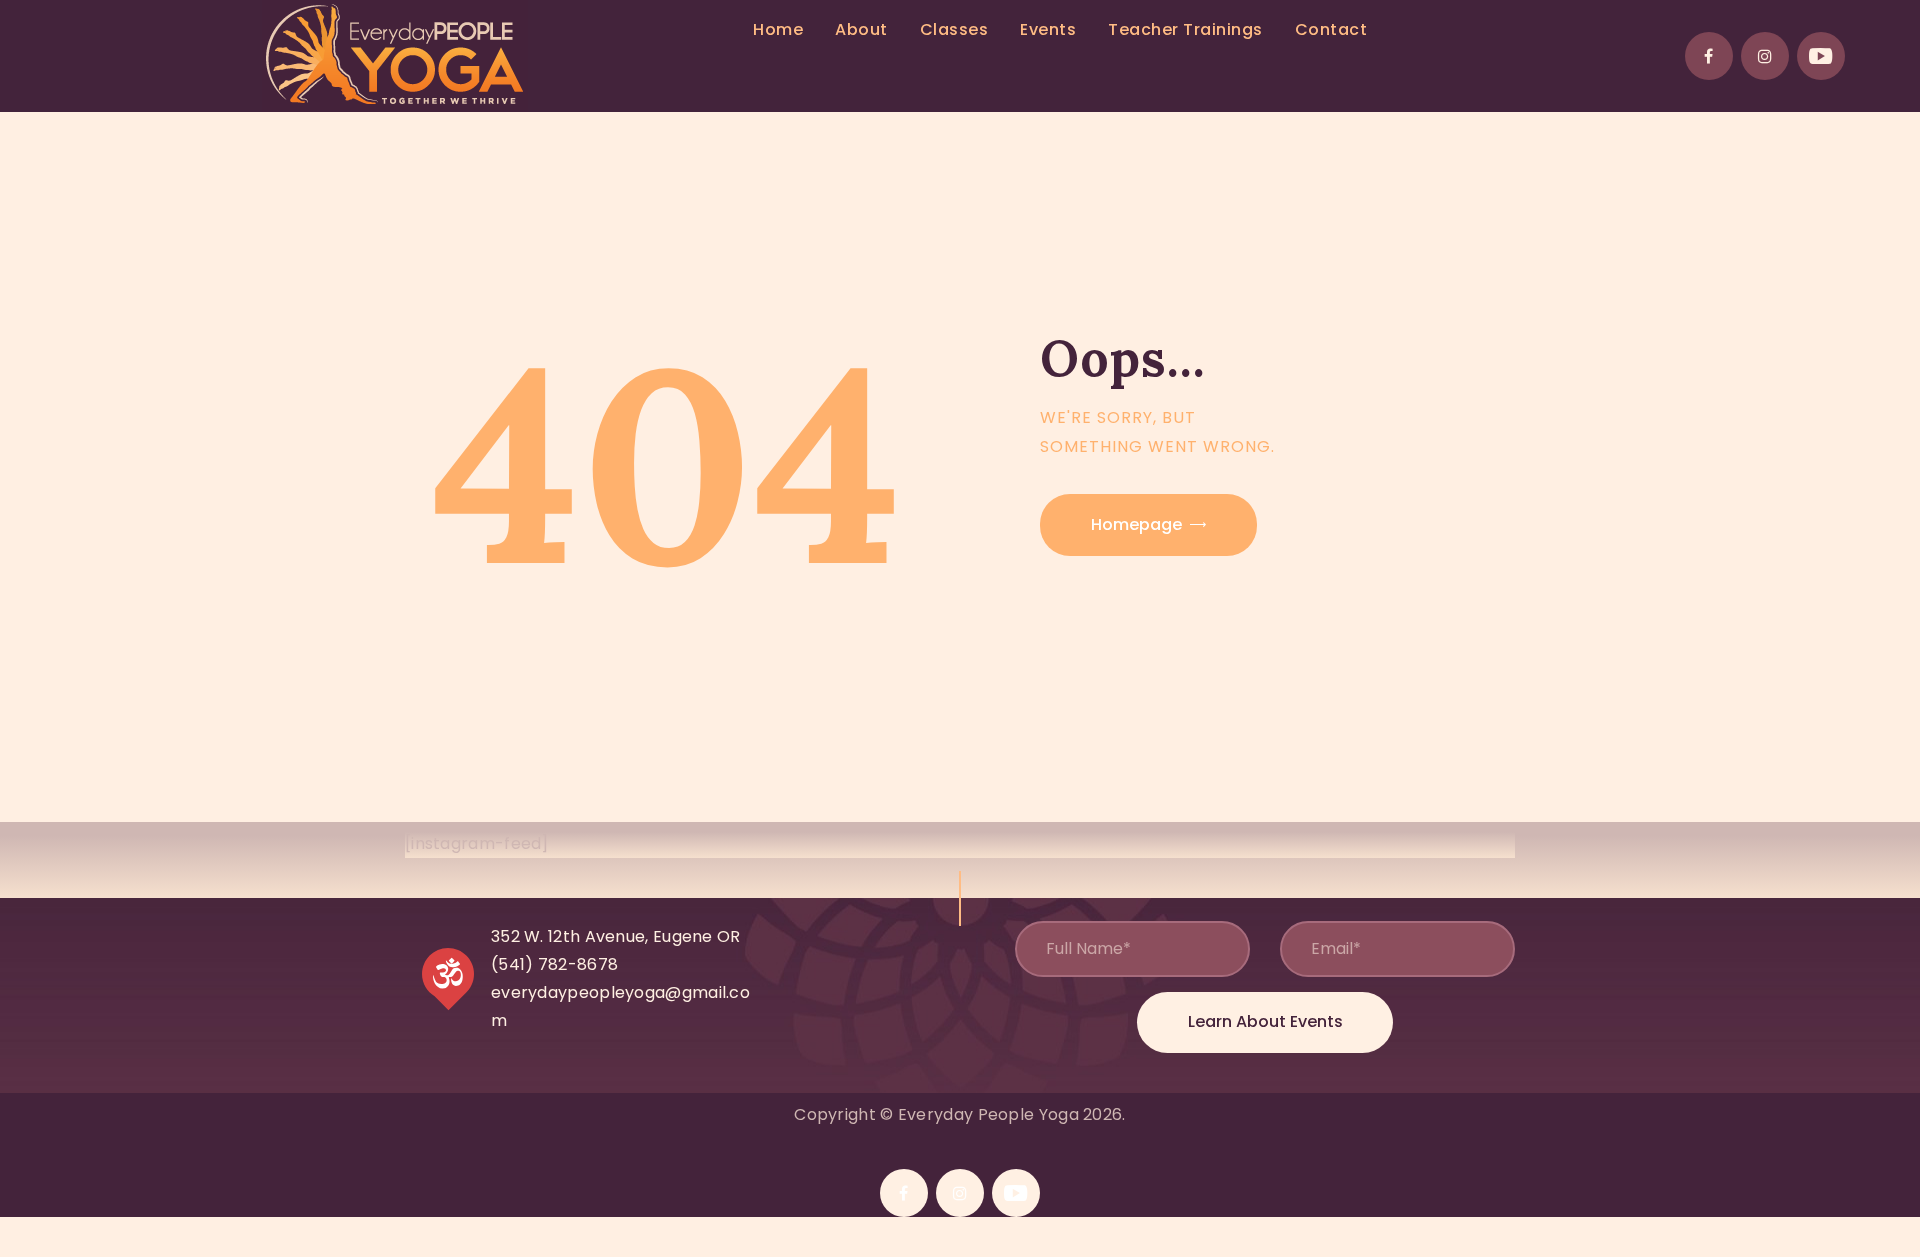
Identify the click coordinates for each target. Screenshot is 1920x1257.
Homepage (1136, 524)
